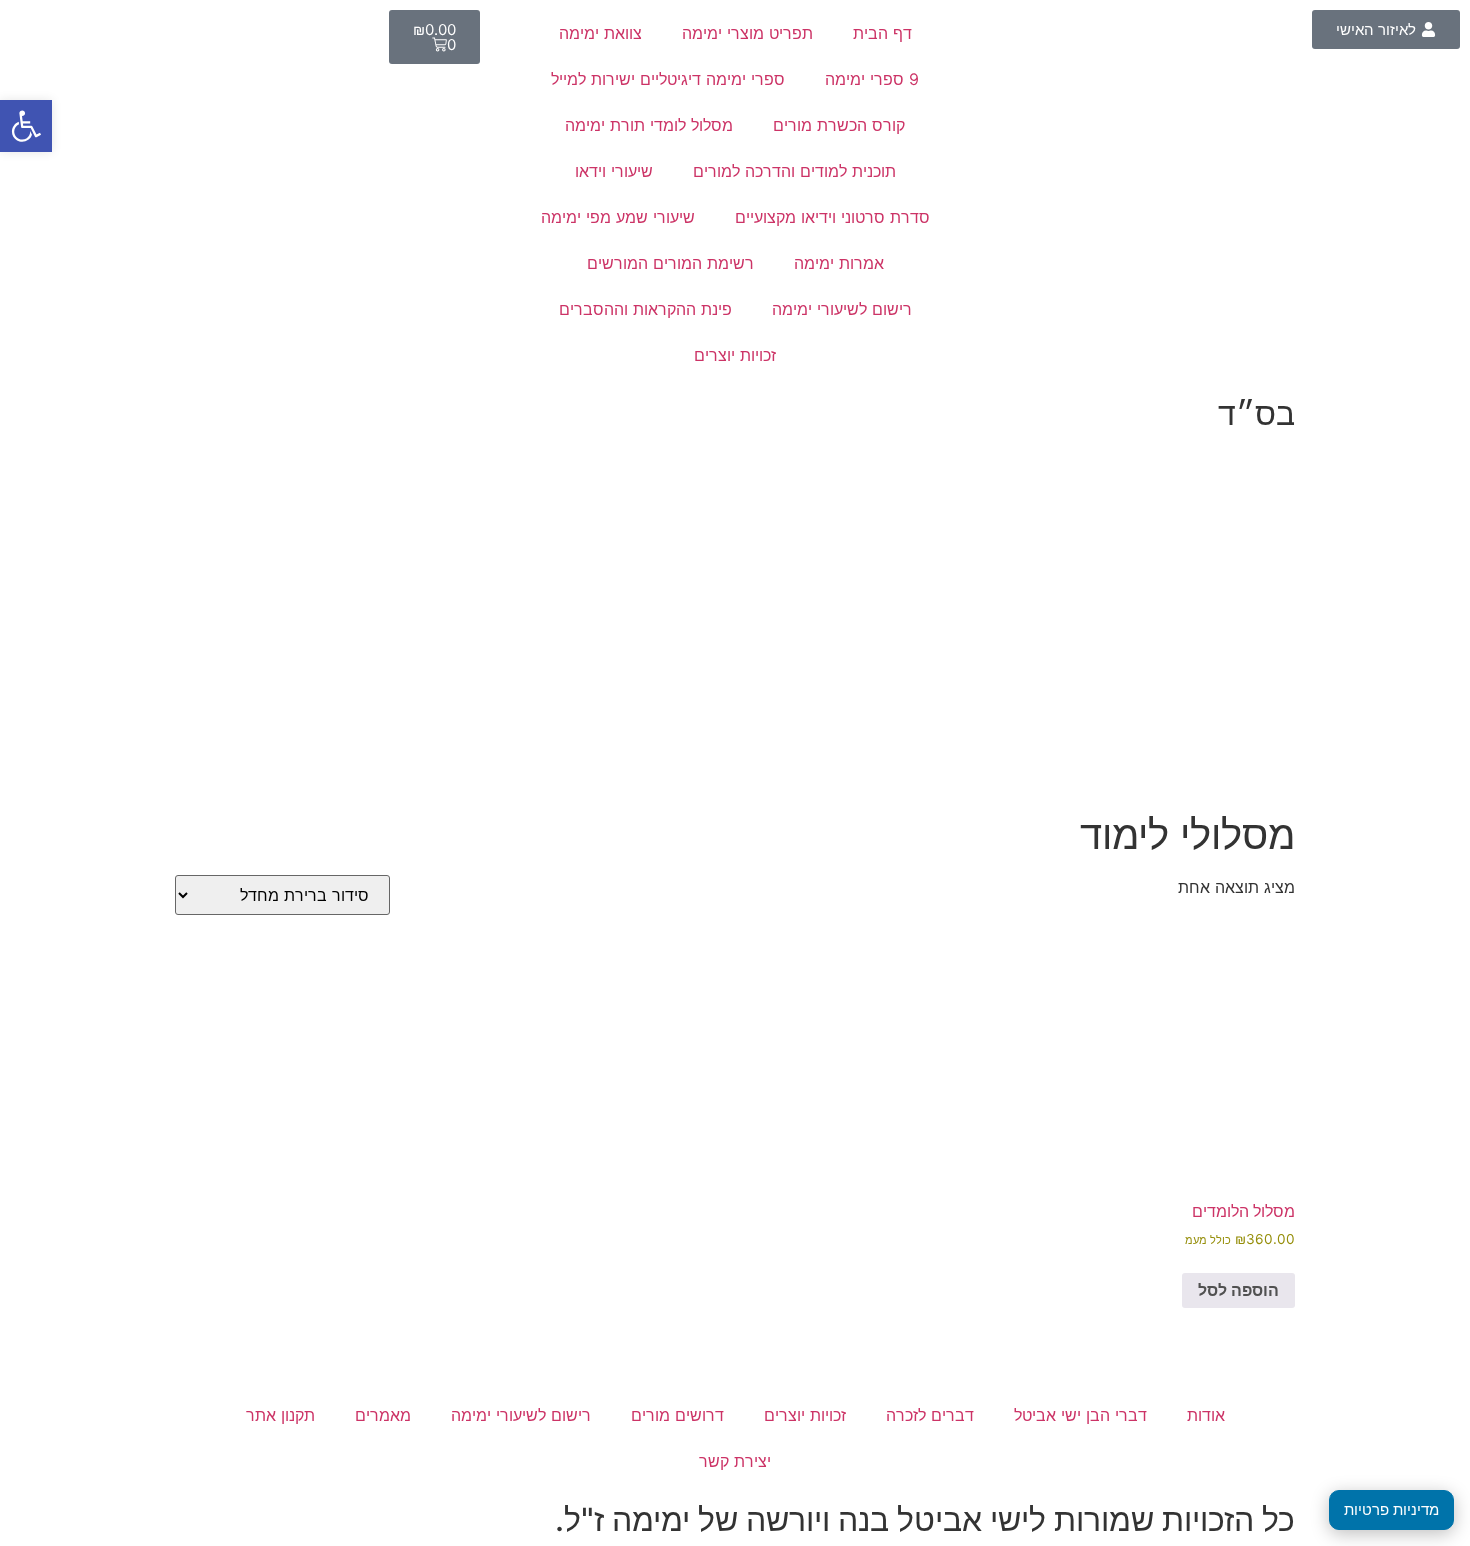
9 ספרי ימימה (872, 79)
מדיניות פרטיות (1391, 1509)
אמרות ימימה (839, 263)
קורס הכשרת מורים (839, 125)
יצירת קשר (735, 1461)
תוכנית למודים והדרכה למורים (794, 171)
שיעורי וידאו (614, 171)
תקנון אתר (280, 1415)
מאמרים (383, 1415)
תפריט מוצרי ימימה (747, 33)
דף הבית (882, 33)
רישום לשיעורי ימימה (842, 309)
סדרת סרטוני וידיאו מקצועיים (832, 217)
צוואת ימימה (600, 33)
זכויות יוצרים (735, 355)
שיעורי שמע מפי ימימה (618, 217)
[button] (26, 126)
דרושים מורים (677, 1415)
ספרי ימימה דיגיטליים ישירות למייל (668, 79)
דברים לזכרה (930, 1415)
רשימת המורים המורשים (670, 263)
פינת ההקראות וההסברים (645, 309)
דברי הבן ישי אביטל (1080, 1415)
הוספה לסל (1238, 1290)
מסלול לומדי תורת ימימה (649, 125)
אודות (1206, 1415)
